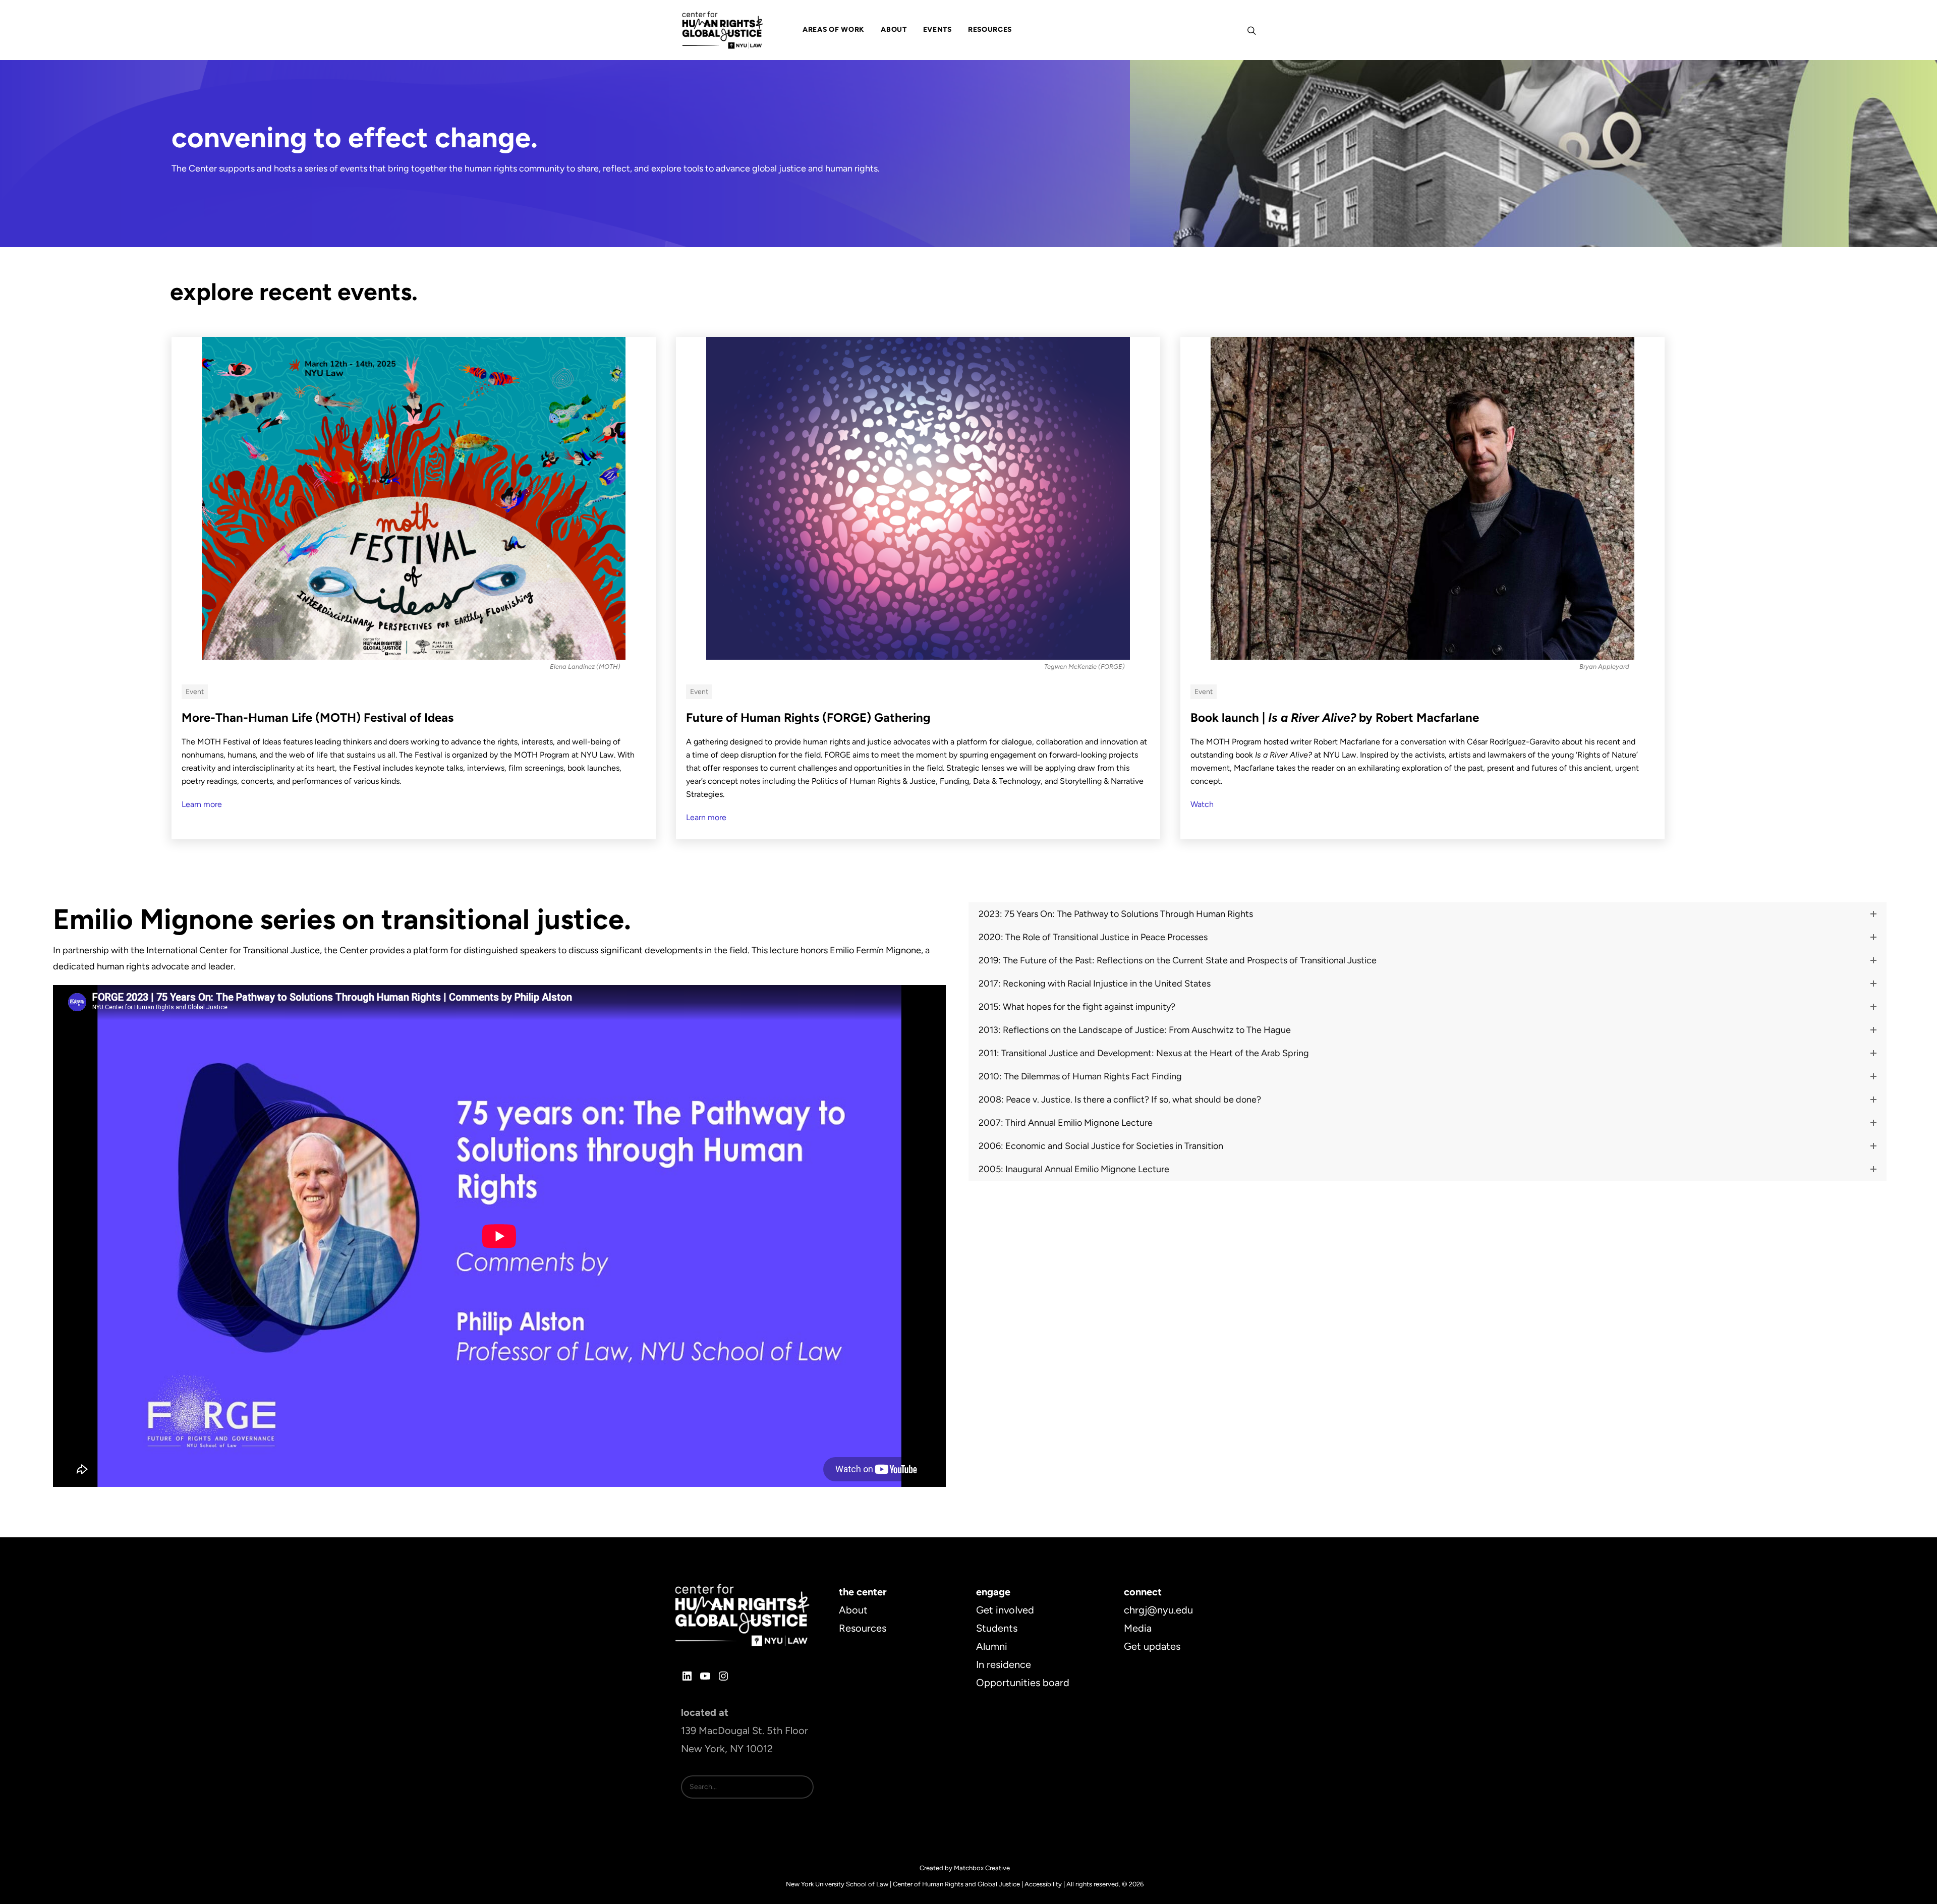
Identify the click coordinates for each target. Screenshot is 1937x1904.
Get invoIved (1005, 1610)
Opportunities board (1023, 1683)
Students (997, 1628)
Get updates (1152, 1646)
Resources (863, 1628)
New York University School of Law (837, 1884)
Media (1138, 1628)
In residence (1004, 1664)
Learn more (202, 804)
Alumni (992, 1646)
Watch (1202, 804)
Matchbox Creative (982, 1868)
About (853, 1610)
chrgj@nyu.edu (1158, 1610)
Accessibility (1043, 1884)
